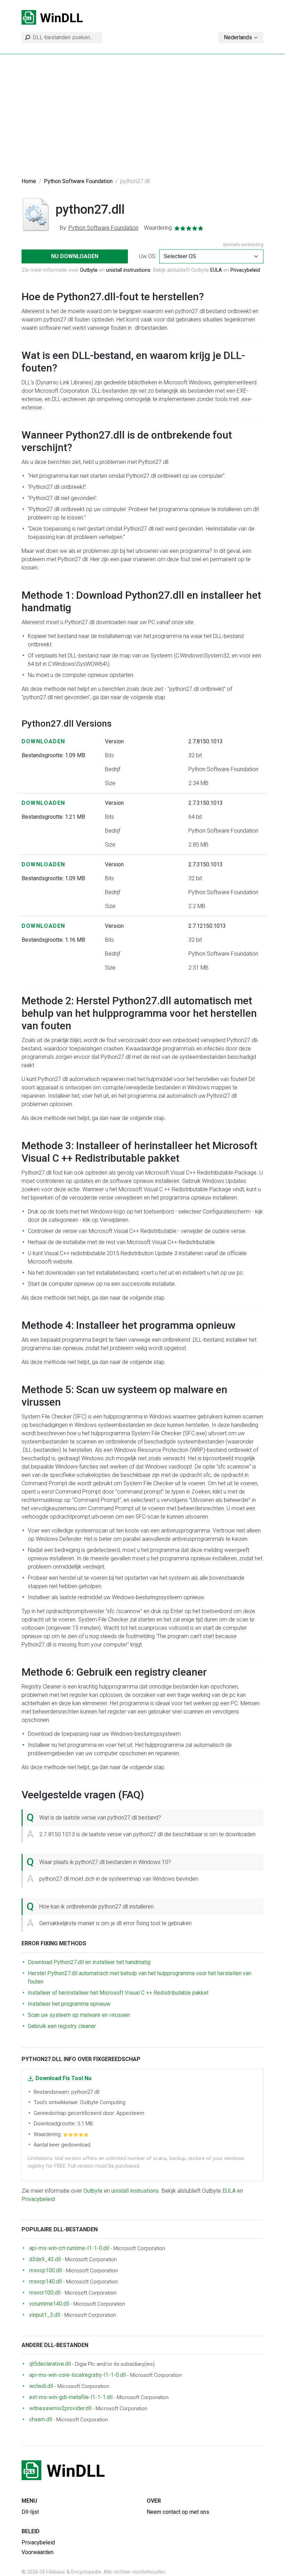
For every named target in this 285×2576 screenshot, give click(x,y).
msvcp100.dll (46, 2270)
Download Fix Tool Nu (63, 2078)
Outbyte (89, 270)
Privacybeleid (245, 270)
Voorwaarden (38, 2552)
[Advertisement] (142, 120)
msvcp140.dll (46, 2281)
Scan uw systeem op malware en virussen (79, 2015)
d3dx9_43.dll (45, 2259)
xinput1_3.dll (45, 2315)
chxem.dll (41, 2419)
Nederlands (238, 37)
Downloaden (43, 741)
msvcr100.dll (45, 2293)
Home (29, 181)
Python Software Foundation (78, 181)
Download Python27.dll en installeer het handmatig (89, 1962)
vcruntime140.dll (49, 2304)
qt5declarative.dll (50, 2364)
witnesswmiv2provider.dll (60, 2408)
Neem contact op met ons (178, 2512)
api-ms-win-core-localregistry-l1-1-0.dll (78, 2375)
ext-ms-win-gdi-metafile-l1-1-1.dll (71, 2397)
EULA (216, 270)
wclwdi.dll (41, 2386)
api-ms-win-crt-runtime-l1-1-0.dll (69, 2248)
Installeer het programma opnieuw (69, 2004)
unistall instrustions (128, 270)
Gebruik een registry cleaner (62, 2026)
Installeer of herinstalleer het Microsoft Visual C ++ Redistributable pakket (118, 1993)
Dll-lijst (30, 2512)
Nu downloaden (75, 256)
